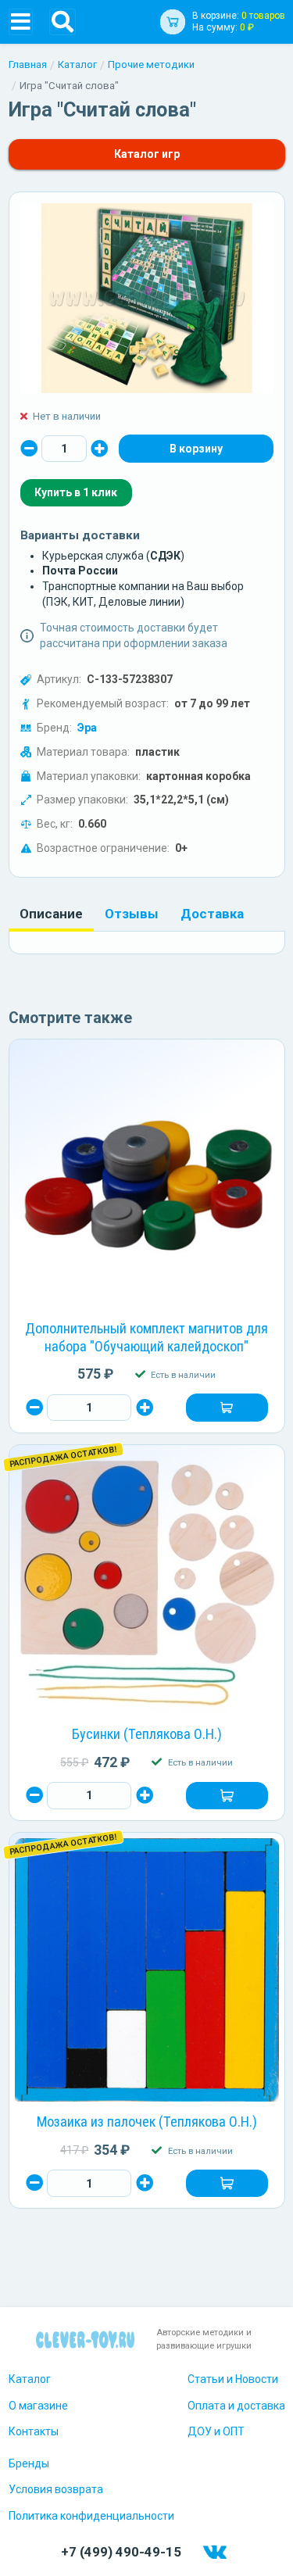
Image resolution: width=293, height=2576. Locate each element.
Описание (51, 914)
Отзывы (132, 914)
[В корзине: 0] (196, 449)
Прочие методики (151, 64)
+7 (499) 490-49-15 (121, 2552)
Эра (87, 728)
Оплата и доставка (236, 2406)
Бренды (29, 2463)
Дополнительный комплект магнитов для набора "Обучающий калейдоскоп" (146, 1337)
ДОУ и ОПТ (216, 2431)
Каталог (77, 64)
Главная (28, 64)
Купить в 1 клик (76, 492)
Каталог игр (147, 154)
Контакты (34, 2431)
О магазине (38, 2406)
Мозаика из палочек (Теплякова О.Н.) (147, 2122)
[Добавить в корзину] (227, 1408)
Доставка (212, 914)
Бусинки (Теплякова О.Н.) (147, 1734)
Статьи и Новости (233, 2379)
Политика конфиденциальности (91, 2516)
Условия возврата (56, 2489)
